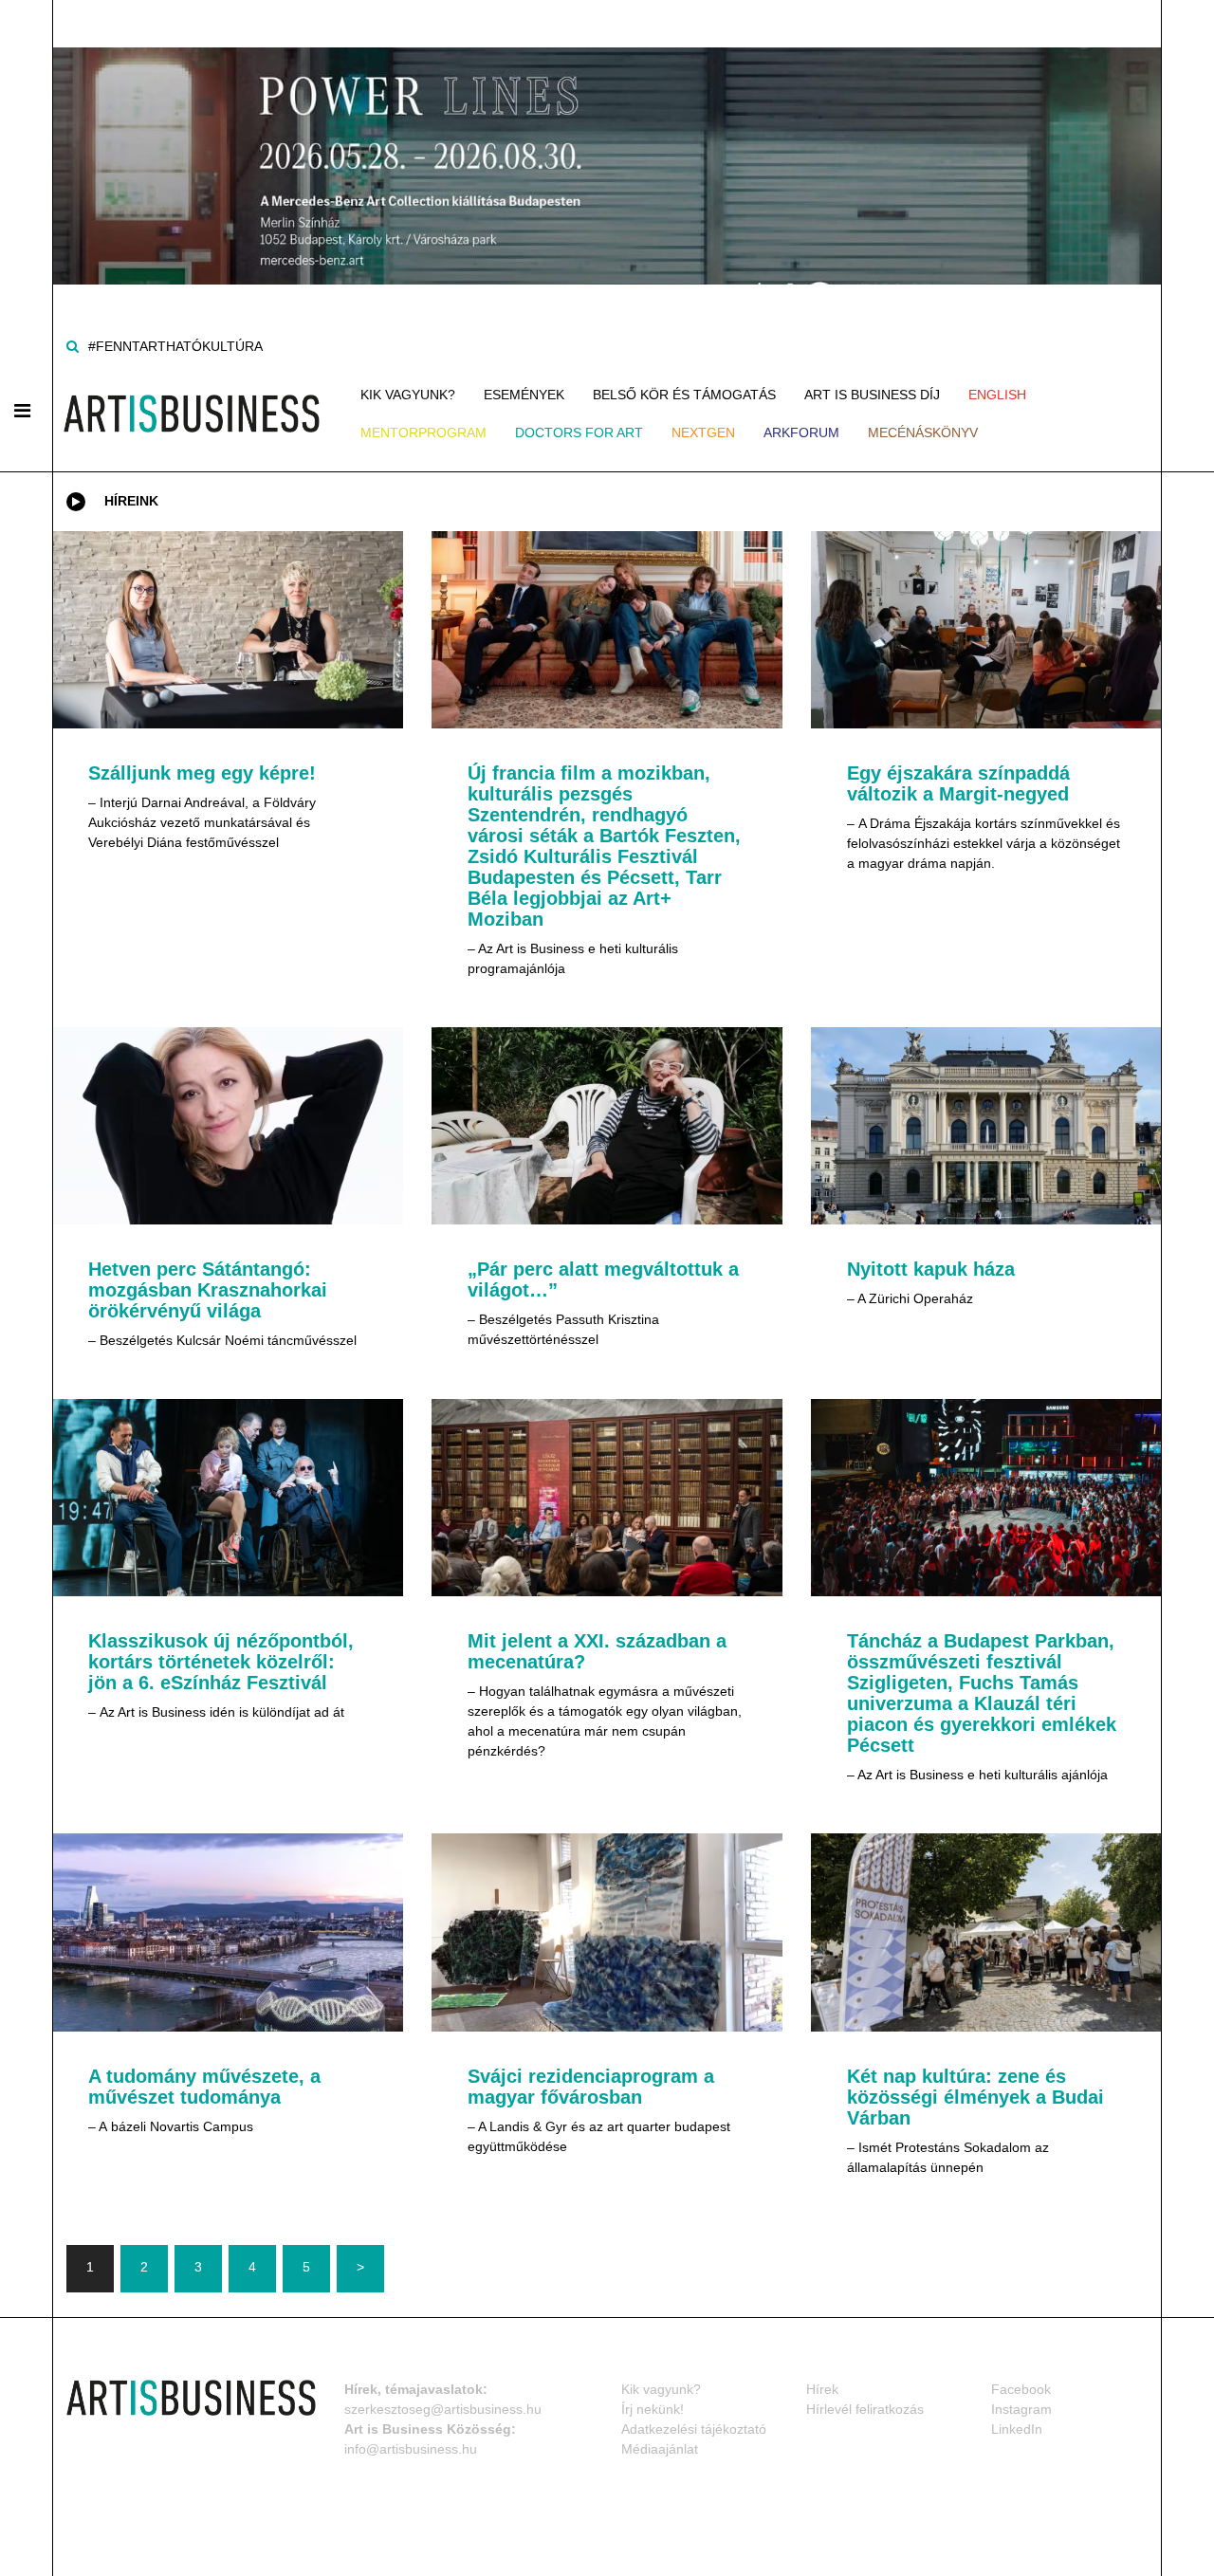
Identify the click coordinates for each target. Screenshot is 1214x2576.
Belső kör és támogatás (684, 395)
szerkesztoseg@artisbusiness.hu (443, 2409)
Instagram (1021, 2409)
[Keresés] (73, 346)
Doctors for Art (579, 432)
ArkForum (801, 432)
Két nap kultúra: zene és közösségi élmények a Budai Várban (975, 2097)
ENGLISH (997, 395)
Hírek (822, 2389)
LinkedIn (1017, 2429)
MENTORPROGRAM (423, 432)
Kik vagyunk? (408, 395)
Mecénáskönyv (923, 432)
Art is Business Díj (872, 395)
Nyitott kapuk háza (931, 1269)
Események (524, 395)
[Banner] (607, 141)
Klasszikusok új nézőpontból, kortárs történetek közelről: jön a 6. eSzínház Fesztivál (221, 1662)
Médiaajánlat (660, 2449)
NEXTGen (703, 432)
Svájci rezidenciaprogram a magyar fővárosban (591, 2087)
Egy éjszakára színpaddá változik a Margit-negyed (958, 783)
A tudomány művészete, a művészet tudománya (204, 2087)
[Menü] (22, 411)
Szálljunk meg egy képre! (202, 773)
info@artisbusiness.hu (411, 2449)
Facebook (1021, 2389)
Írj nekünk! (653, 2409)
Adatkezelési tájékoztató (694, 2429)
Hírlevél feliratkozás (865, 2409)
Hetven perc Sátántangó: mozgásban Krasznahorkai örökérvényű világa (208, 1290)
